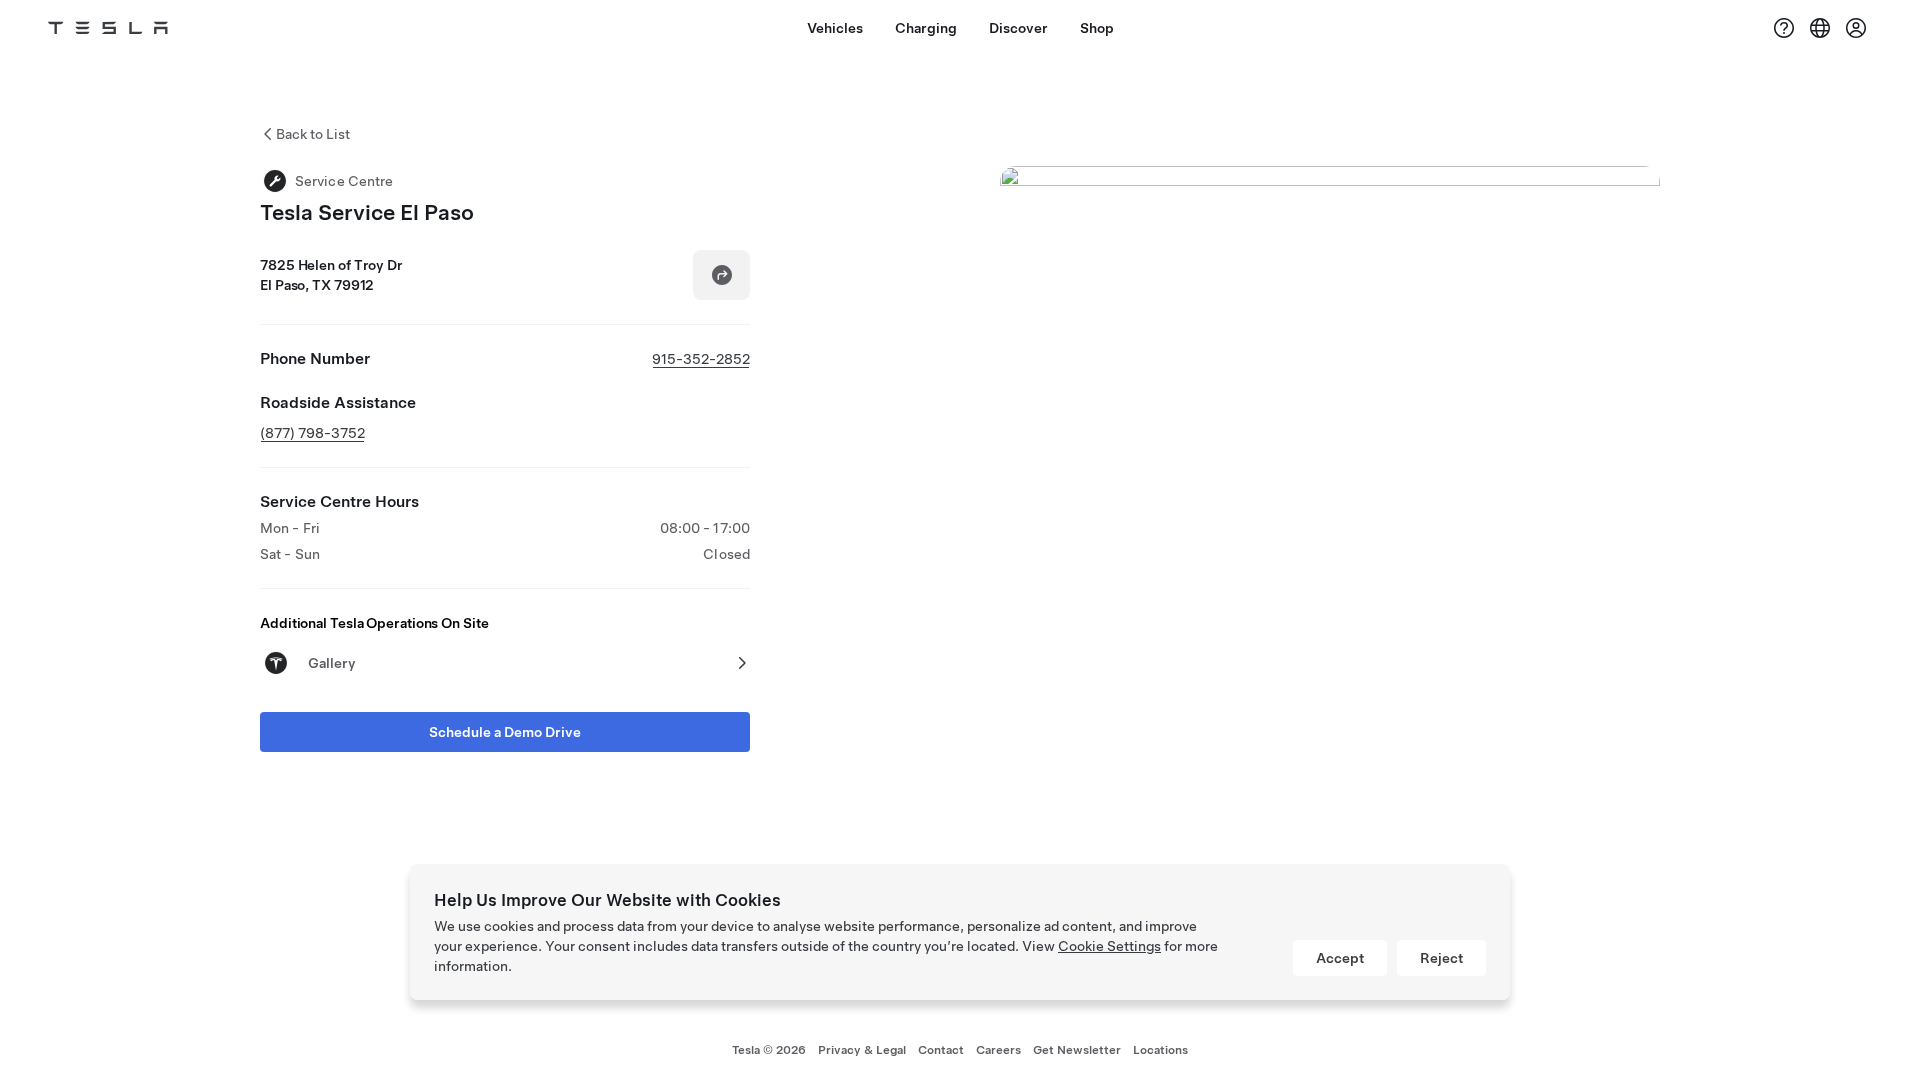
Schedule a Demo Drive (505, 732)
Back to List (313, 134)
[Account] (1856, 28)
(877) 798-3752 (312, 433)
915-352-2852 (701, 359)
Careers (998, 1050)
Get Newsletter (1077, 1050)
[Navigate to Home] (108, 28)
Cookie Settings (1109, 946)
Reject (1441, 958)
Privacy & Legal (862, 1050)
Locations (1160, 1050)
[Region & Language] (1820, 28)
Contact (941, 1050)
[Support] (1784, 28)
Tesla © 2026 (769, 1050)
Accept (1340, 958)
